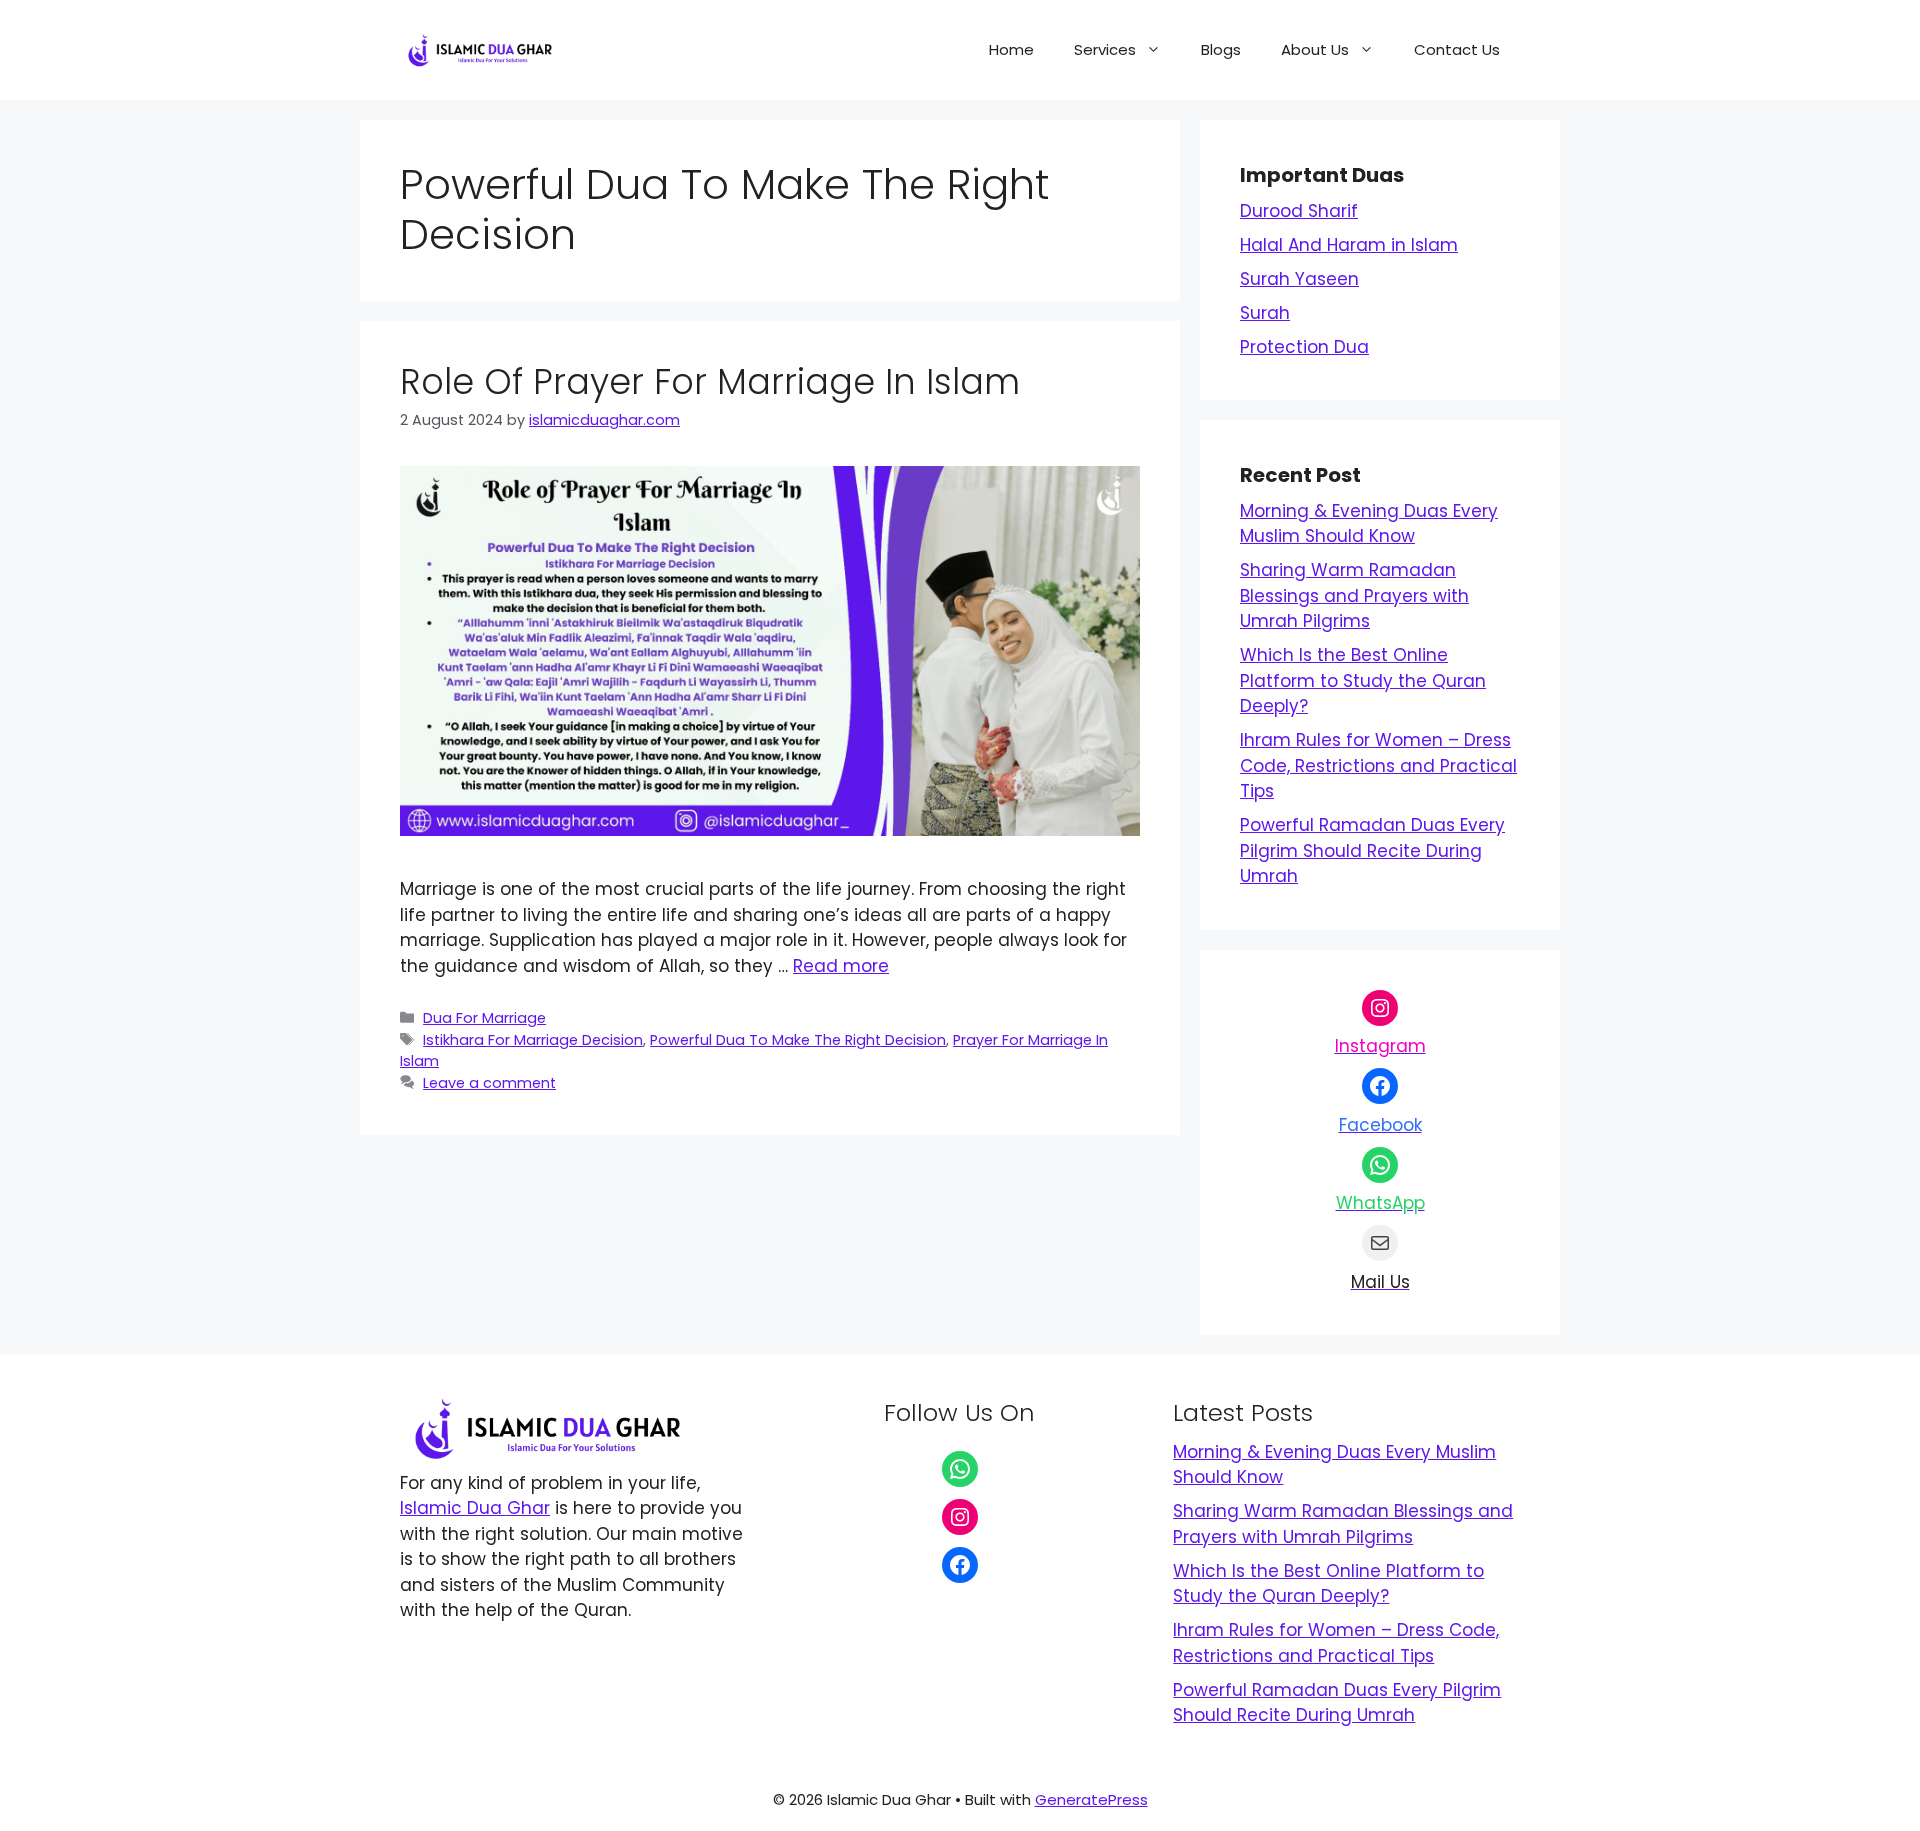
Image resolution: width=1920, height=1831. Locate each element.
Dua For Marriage (484, 1018)
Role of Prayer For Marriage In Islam (710, 381)
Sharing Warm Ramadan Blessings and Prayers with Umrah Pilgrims (1354, 595)
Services (1105, 49)
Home (1011, 49)
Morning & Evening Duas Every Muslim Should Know (1369, 524)
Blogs (1221, 49)
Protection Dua (1304, 347)
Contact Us (1457, 49)
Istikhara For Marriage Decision (533, 1040)
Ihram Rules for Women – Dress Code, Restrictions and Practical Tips (1378, 765)
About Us (1315, 49)
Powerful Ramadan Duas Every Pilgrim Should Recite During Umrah (1372, 850)
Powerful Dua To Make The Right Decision (798, 1040)
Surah (1265, 313)
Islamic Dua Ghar (475, 1508)
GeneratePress (1091, 1799)
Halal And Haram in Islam (1349, 245)
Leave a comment (489, 1083)
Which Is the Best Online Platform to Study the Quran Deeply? (1363, 680)
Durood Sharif (1299, 211)
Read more (841, 966)
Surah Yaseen (1299, 279)
